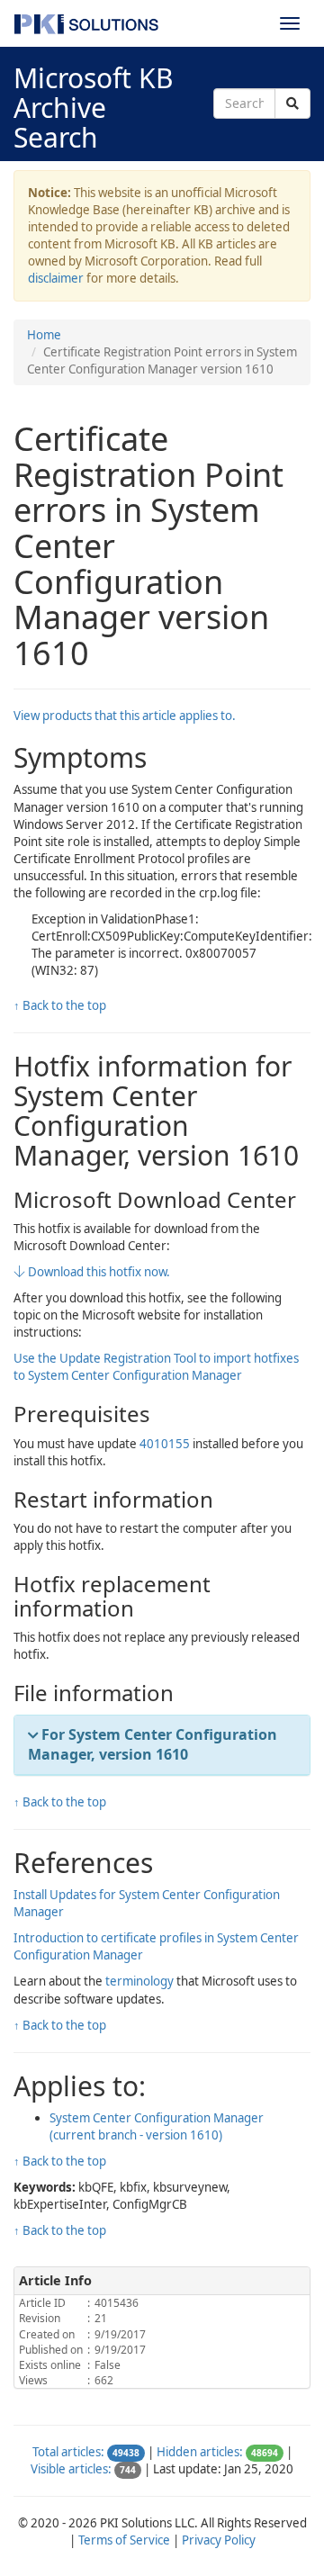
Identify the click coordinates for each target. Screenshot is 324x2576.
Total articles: (68, 2452)
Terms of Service (124, 2540)
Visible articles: (71, 2469)
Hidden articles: (200, 2452)
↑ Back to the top (60, 1005)
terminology (139, 1981)
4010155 (165, 1444)
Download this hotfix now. (98, 1272)
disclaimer (56, 278)
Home (44, 335)
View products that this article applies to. (125, 716)
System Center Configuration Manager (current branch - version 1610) (157, 2126)
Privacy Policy (219, 2540)
